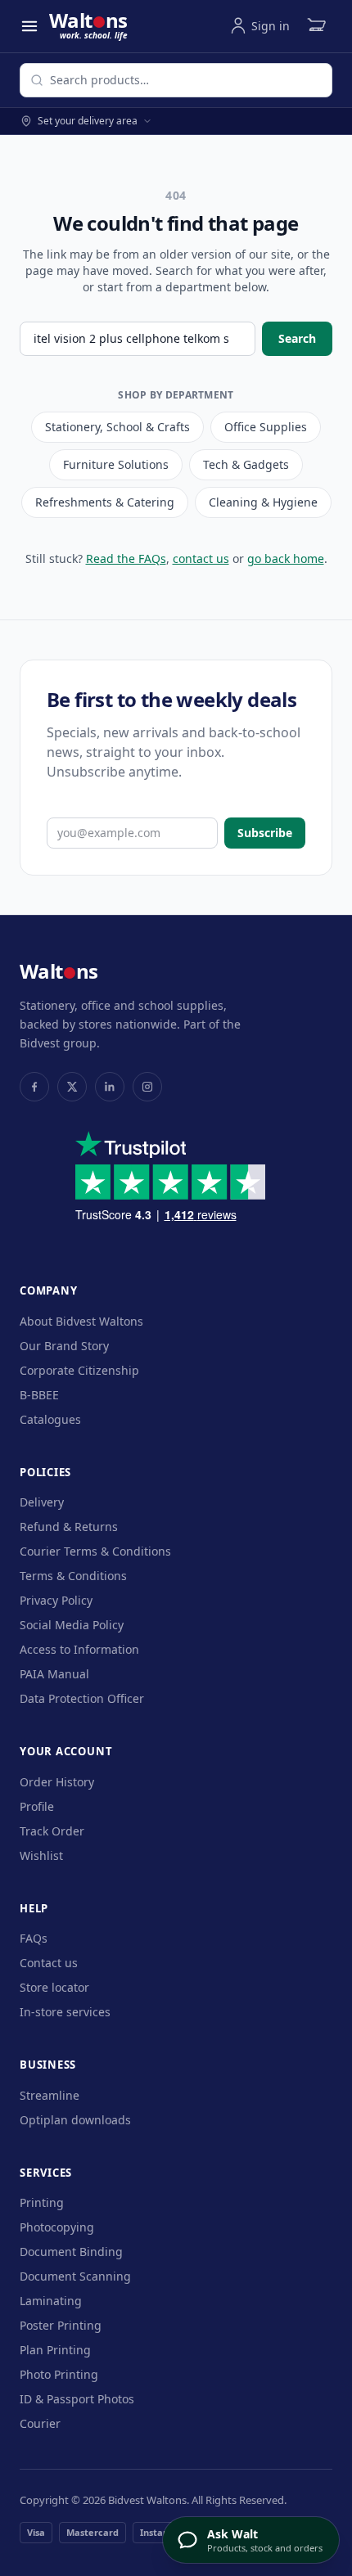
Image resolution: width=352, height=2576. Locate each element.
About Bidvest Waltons (81, 1321)
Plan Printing (55, 2350)
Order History (57, 1782)
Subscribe (265, 833)
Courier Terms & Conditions (95, 1551)
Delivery (42, 1502)
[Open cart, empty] (316, 26)
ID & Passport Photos (77, 2399)
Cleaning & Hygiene (263, 502)
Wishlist (41, 1855)
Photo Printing (59, 2374)
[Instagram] (147, 1087)
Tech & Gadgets (246, 464)
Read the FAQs (126, 558)
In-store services (65, 2012)
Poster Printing (61, 2325)
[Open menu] (29, 26)
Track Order (52, 1831)
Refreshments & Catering (105, 502)
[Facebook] (34, 1087)
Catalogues (50, 1419)
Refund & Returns (69, 1527)
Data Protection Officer (82, 1698)
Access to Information (79, 1649)
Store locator (54, 1987)
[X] (72, 1087)
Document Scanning (75, 2276)
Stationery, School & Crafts (117, 427)
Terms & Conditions (73, 1576)
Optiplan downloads (75, 2120)
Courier (40, 2423)
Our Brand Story (64, 1346)
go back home (286, 558)
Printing (42, 2202)
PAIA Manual (54, 1674)
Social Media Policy (72, 1625)
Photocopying (57, 2227)
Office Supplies (266, 427)
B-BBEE (39, 1395)
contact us (201, 558)
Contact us (49, 1963)
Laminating (51, 2301)
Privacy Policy (56, 1600)
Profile (37, 1806)
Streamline (50, 2095)
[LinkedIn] (110, 1087)
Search (297, 338)
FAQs (34, 1938)
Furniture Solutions (116, 464)
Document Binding (71, 2252)
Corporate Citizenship (79, 1370)
